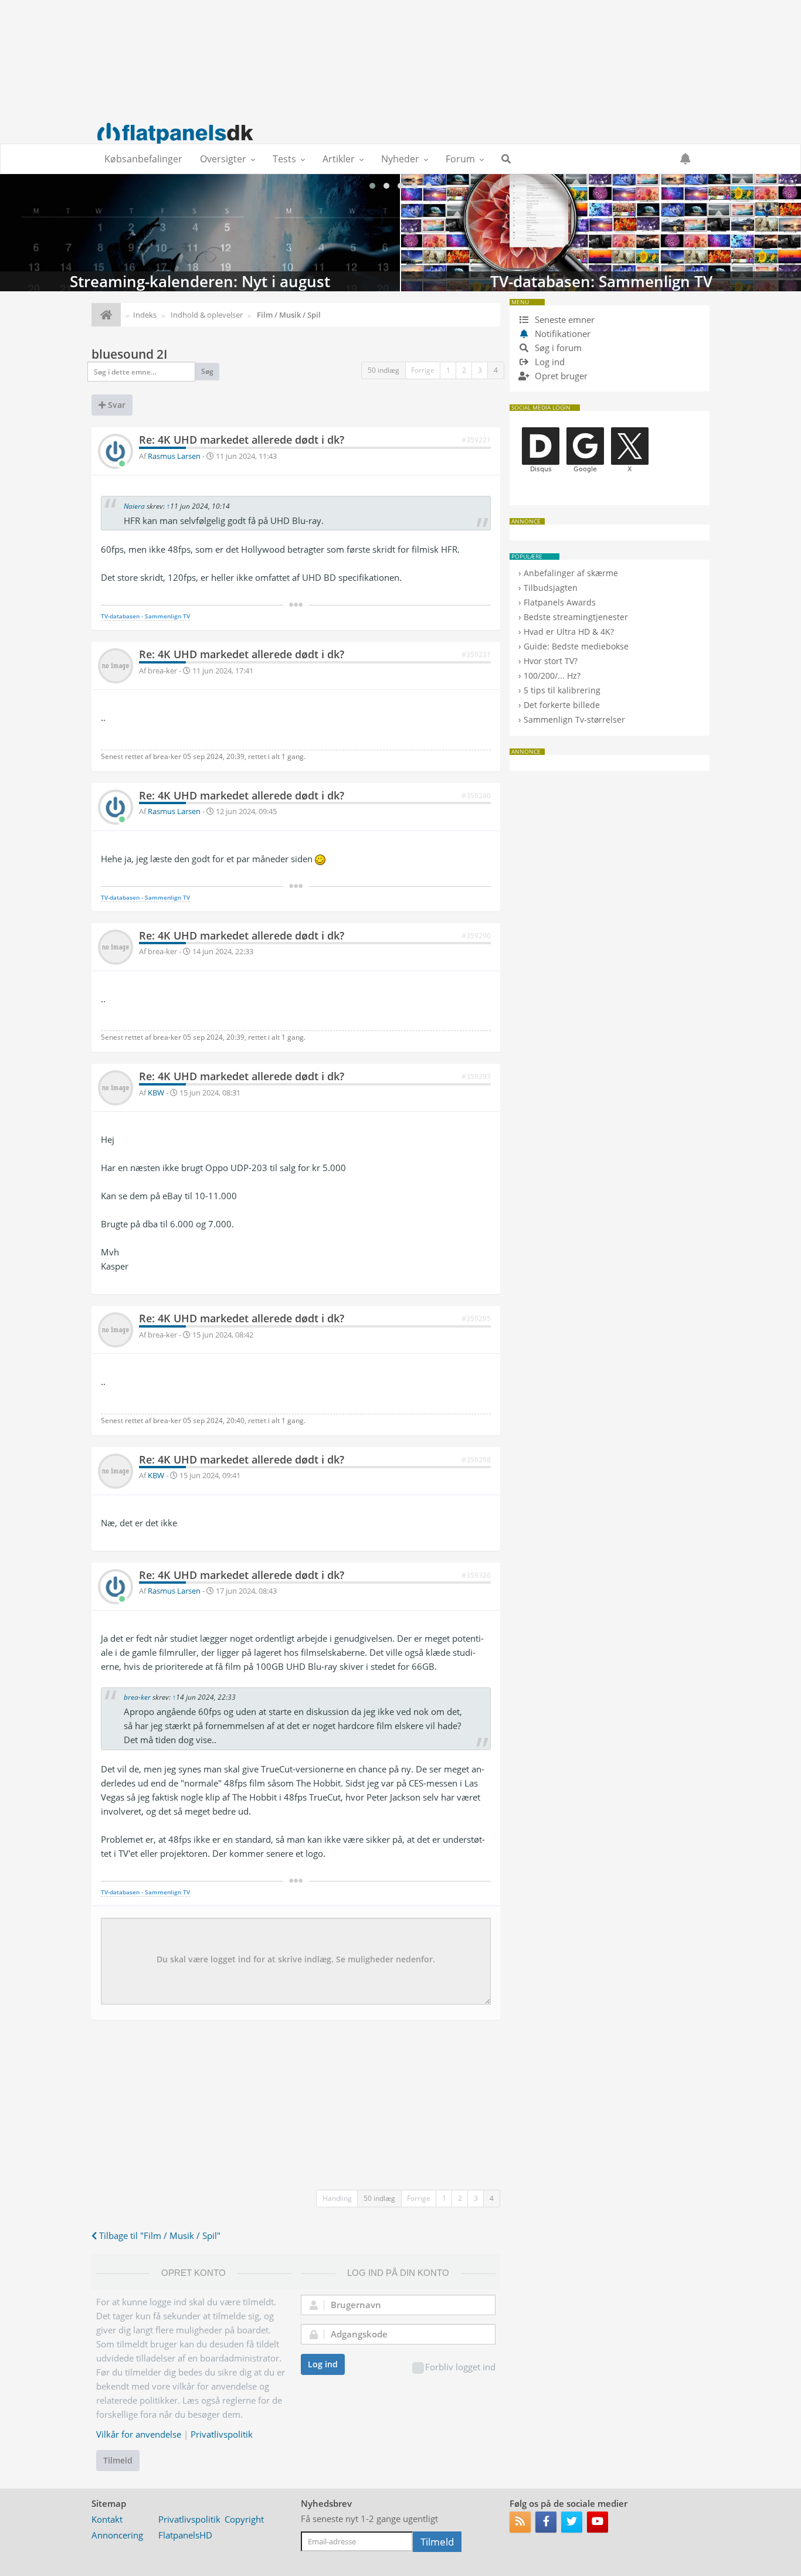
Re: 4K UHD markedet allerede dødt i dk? (242, 440)
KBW (156, 1093)
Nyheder (400, 159)
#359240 (476, 796)
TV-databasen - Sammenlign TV (145, 616)
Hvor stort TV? (551, 661)
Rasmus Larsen (174, 456)
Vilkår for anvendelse (139, 2434)
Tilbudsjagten (551, 588)
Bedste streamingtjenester (576, 617)
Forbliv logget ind (460, 2367)
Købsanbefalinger (143, 159)
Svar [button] (116, 405)
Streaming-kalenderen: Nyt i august (200, 233)
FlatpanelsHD (185, 2535)
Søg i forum (557, 348)
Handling (337, 2198)
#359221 (476, 440)
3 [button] (480, 370)
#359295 (476, 1318)
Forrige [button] (423, 370)
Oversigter (223, 159)
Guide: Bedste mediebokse (576, 646)
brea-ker (137, 1697)
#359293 (476, 1076)
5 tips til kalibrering (562, 690)
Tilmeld (118, 2460)
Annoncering (117, 2535)
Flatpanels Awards (560, 602)
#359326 (476, 1575)
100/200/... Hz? (552, 676)
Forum (460, 159)
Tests (284, 159)
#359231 (476, 654)
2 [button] (464, 370)
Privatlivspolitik (222, 2434)
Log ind (323, 2364)
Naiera (134, 506)
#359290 (476, 936)
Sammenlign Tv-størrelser (574, 719)
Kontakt (107, 2519)
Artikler (339, 159)
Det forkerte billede (562, 705)
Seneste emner (564, 319)
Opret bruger (560, 376)
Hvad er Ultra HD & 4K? (569, 632)
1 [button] (448, 370)
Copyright (244, 2519)
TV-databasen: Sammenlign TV (601, 233)
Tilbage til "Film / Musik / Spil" (159, 2235)
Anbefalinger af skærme (571, 573)
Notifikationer (563, 334)
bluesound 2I (129, 354)
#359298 (476, 1460)
